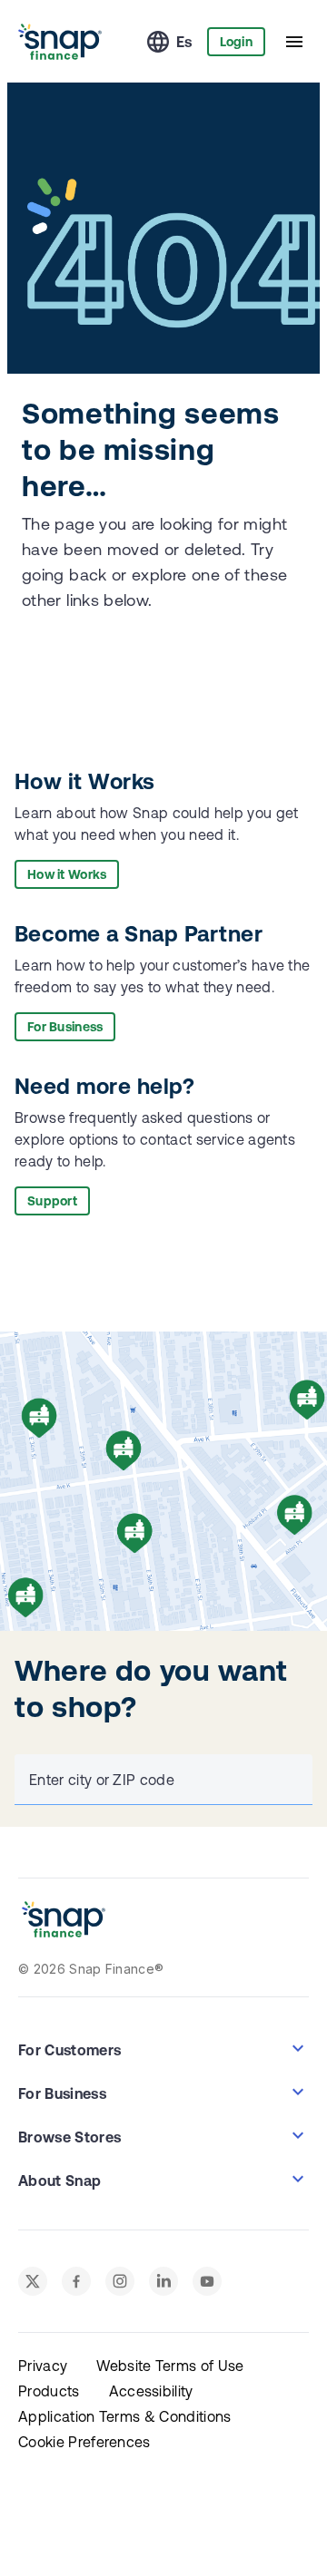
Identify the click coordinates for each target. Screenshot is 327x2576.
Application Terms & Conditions (125, 2416)
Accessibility (151, 2391)
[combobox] (160, 1780)
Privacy (43, 2366)
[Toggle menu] (294, 42)
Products (49, 2391)
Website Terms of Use (170, 2366)
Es (184, 42)
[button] (163, 2048)
